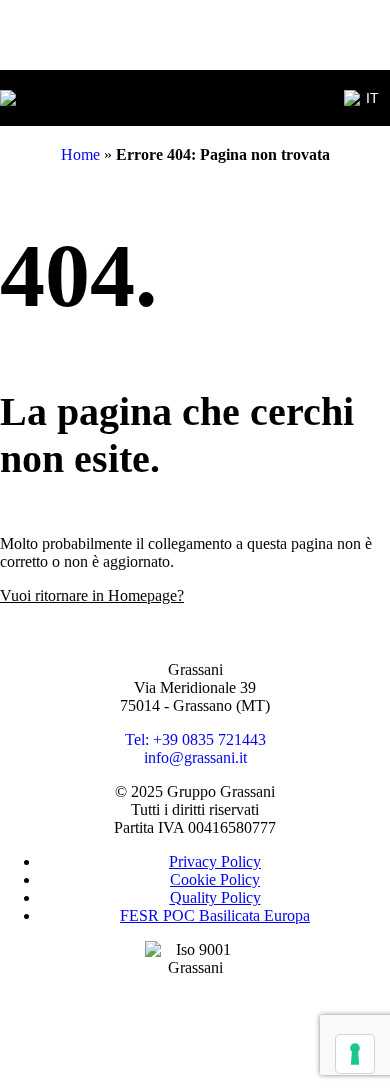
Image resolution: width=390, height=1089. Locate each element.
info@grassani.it (195, 757)
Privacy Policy (215, 861)
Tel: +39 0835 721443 (195, 739)
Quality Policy (215, 897)
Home (80, 154)
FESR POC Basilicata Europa (215, 915)
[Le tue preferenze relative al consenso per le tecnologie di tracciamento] (355, 1054)
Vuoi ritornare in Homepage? (92, 595)
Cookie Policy (215, 879)
